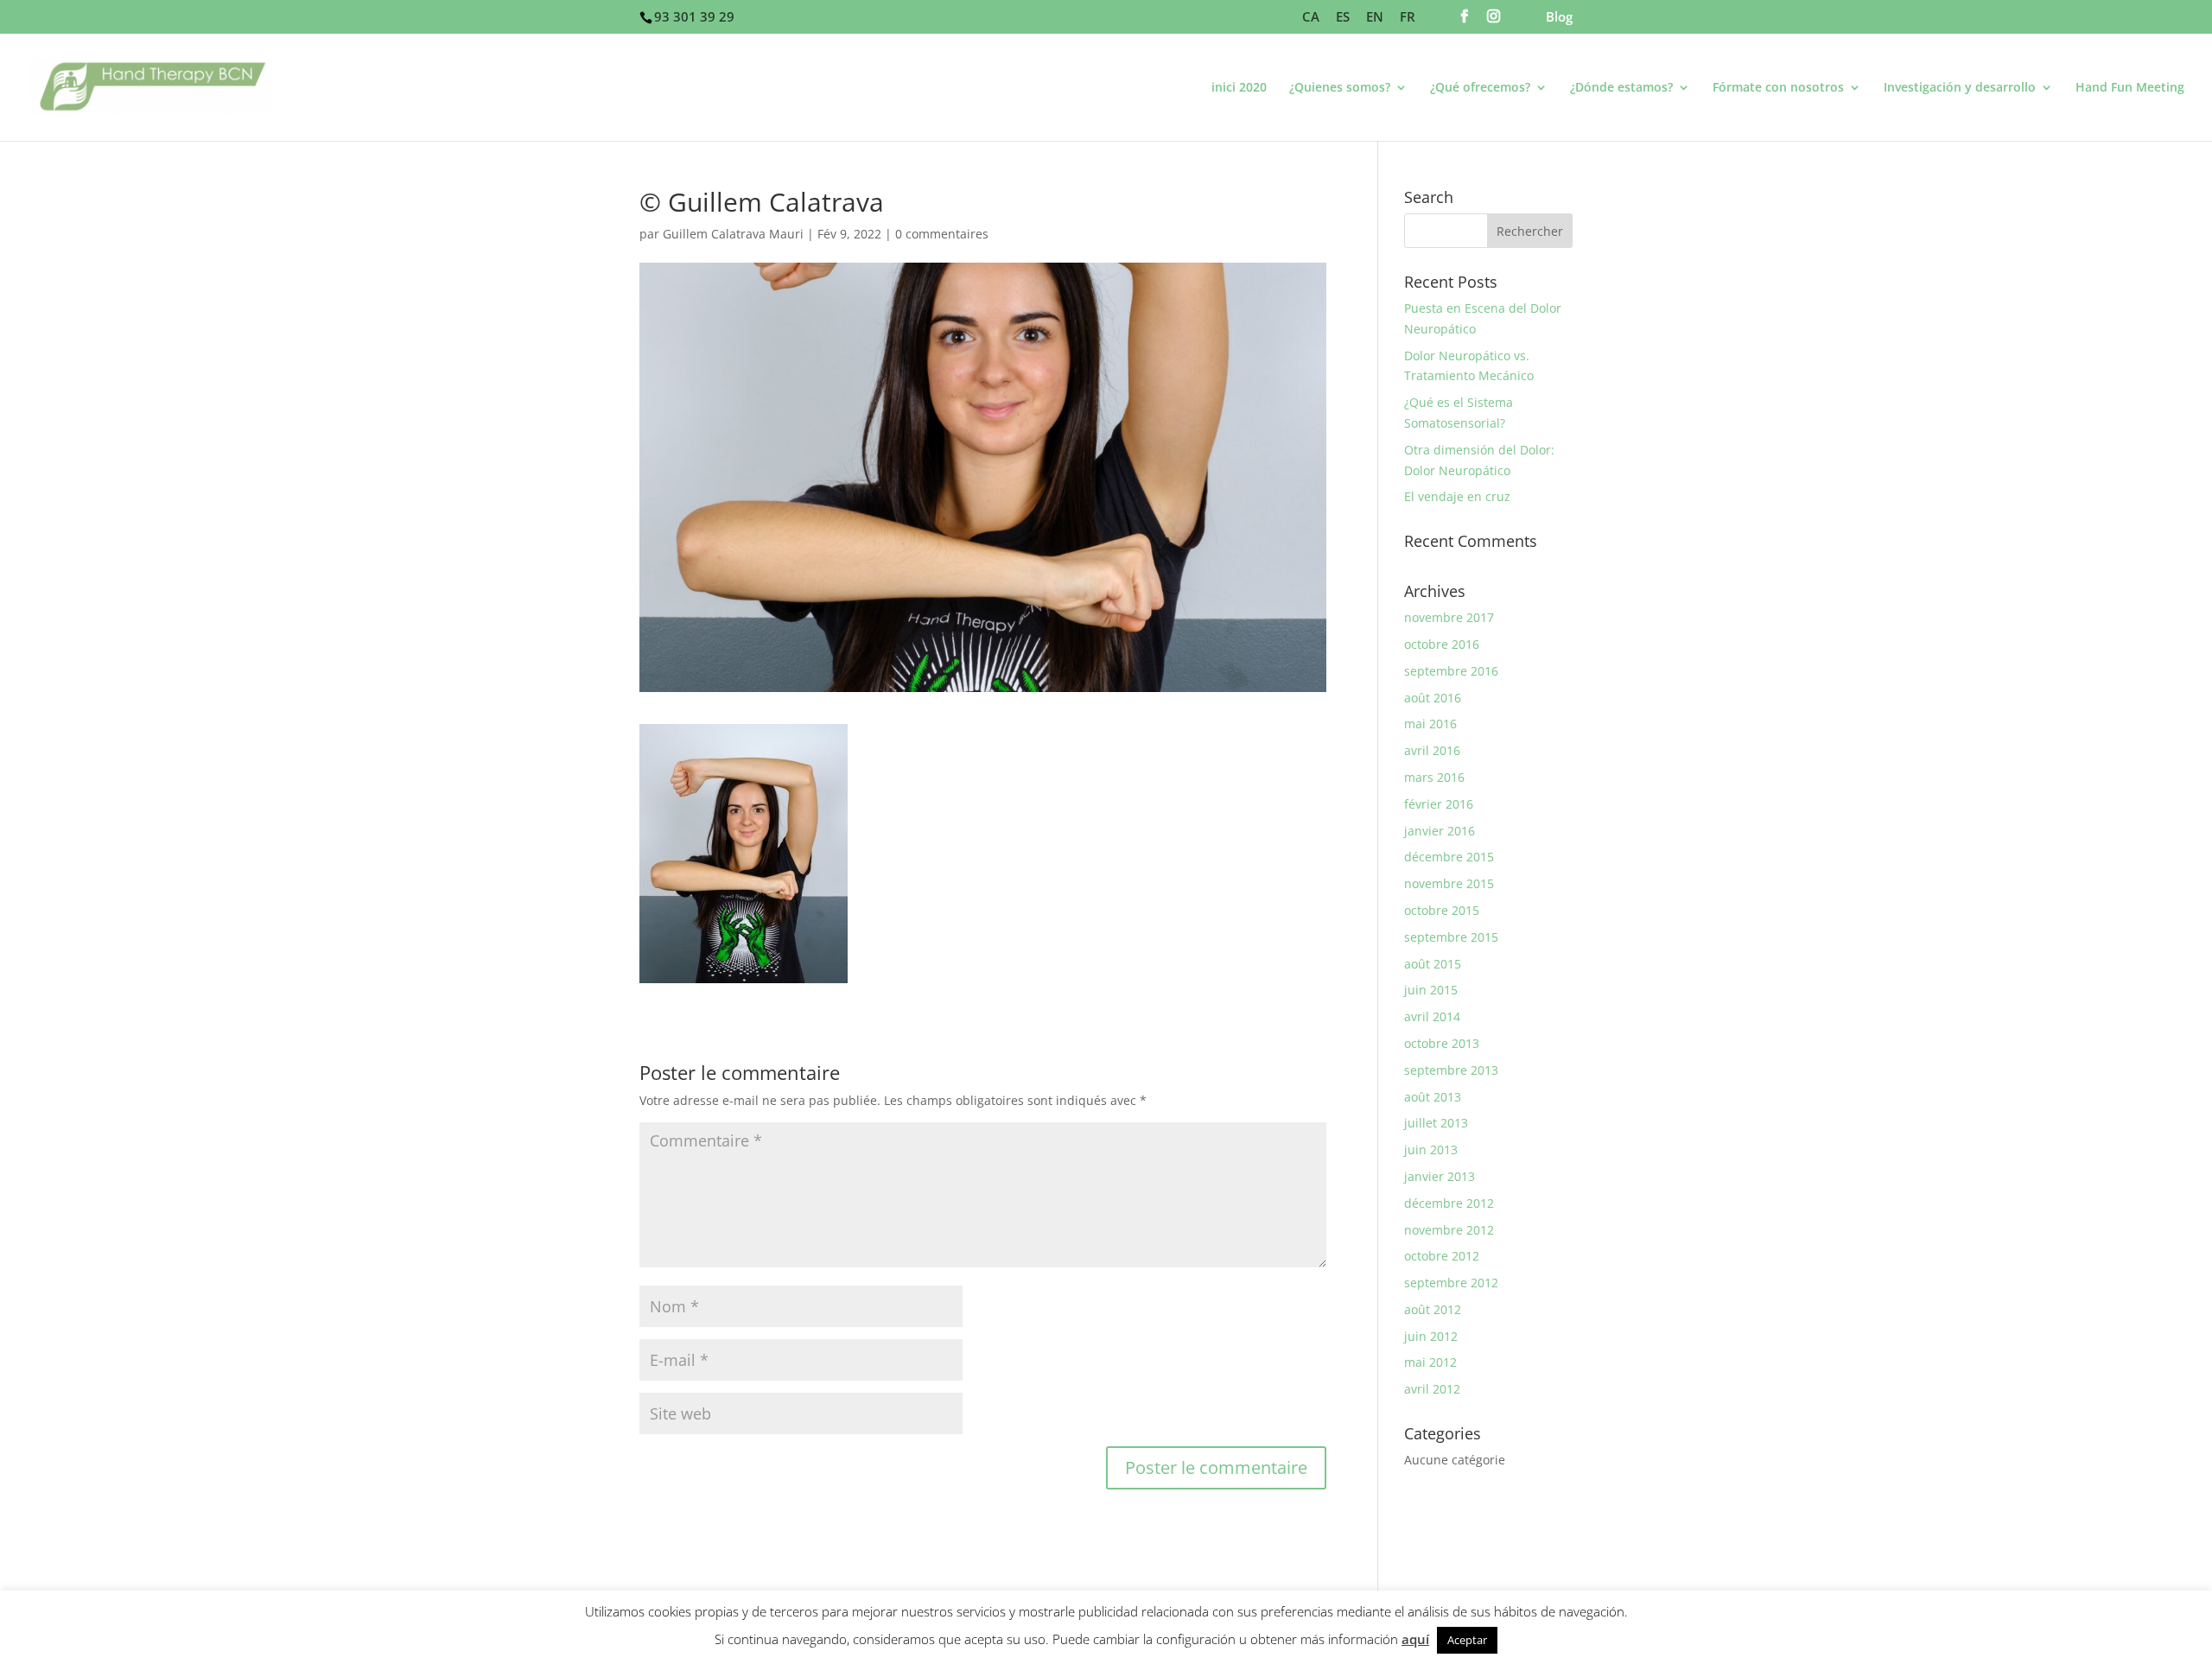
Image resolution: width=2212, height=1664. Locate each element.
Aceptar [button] (1467, 1640)
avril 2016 (1432, 750)
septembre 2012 (1451, 1283)
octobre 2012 (1442, 1256)
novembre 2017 (1449, 617)
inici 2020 (1239, 88)
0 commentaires (942, 234)
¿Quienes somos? (1340, 88)
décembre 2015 (1449, 857)
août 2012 (1433, 1309)
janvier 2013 (1440, 1176)
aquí (1415, 1639)
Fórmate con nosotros (1778, 88)
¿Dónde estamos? (1621, 88)
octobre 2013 (1442, 1043)
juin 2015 (1431, 990)
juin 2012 (1431, 1336)
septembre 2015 (1451, 937)
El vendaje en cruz (1457, 496)
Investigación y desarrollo (1960, 88)
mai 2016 (1430, 724)
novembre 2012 (1449, 1230)
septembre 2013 (1451, 1070)
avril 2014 (1432, 1016)
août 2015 (1433, 964)
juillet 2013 (1436, 1123)
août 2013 (1433, 1097)
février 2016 (1439, 804)
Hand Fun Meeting (2130, 88)
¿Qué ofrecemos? (1480, 88)
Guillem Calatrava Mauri (733, 234)
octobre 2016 (1442, 644)
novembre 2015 (1449, 883)
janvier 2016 (1440, 831)
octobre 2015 (1442, 910)
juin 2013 (1431, 1150)
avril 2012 (1432, 1389)
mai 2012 (1430, 1362)
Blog (1559, 18)
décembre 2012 (1449, 1203)
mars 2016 (1434, 777)
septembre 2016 (1451, 671)
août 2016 (1433, 698)
